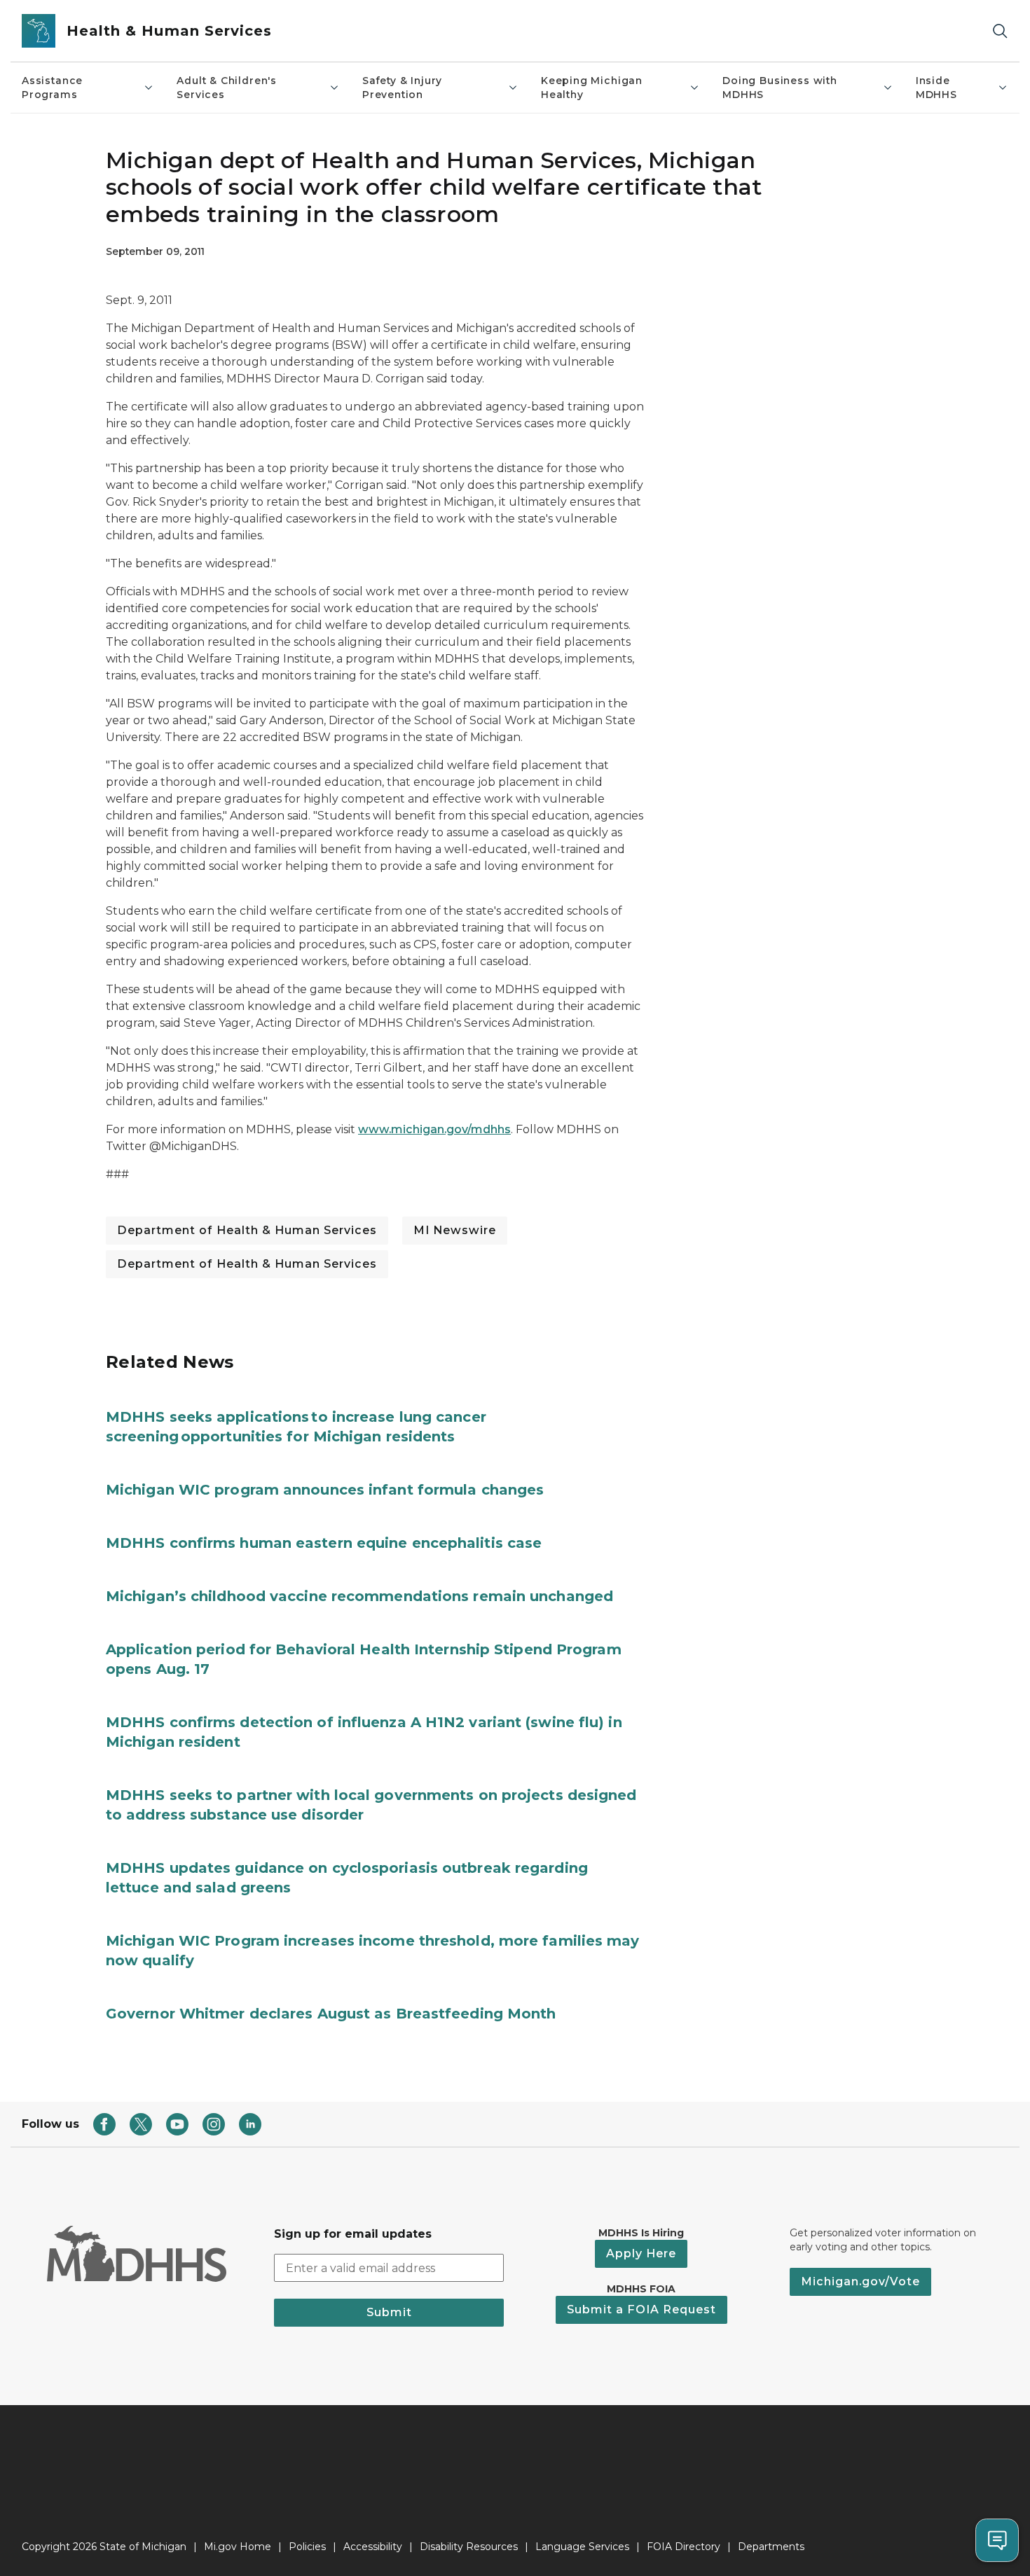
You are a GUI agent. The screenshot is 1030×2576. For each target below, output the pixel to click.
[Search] (1000, 31)
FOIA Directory (684, 2547)
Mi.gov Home (238, 2547)
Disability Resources (469, 2547)
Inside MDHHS (936, 88)
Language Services (582, 2547)
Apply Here (641, 2253)
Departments (771, 2547)
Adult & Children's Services (227, 88)
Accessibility (373, 2547)
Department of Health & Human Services (247, 1230)
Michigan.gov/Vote (860, 2281)
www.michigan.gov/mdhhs (434, 1129)
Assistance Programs (52, 88)
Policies (307, 2547)
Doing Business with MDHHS (780, 88)
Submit (389, 2312)
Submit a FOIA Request (641, 2310)
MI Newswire (455, 1230)
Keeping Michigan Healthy (592, 88)
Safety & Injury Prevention (402, 88)
